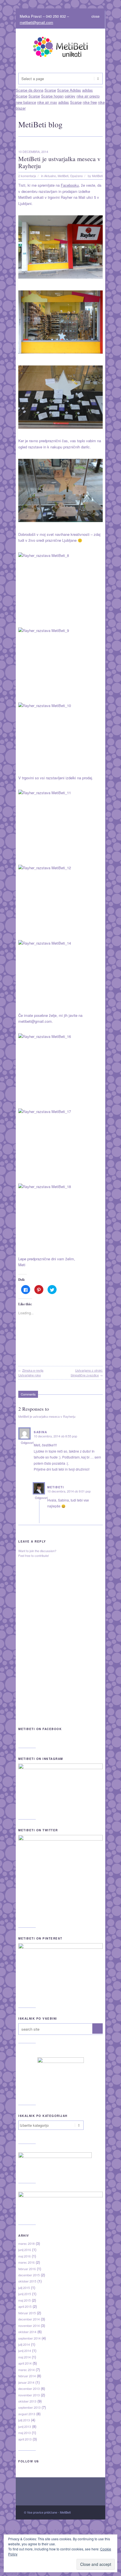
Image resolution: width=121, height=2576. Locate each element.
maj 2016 (24, 2256)
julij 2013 (24, 2420)
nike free (90, 102)
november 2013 (29, 2395)
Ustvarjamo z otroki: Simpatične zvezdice (87, 1373)
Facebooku (70, 185)
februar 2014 (27, 2376)
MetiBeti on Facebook (40, 1729)
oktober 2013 (27, 2401)
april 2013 (25, 2439)
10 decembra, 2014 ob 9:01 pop (69, 1491)
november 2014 (29, 2326)
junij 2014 (25, 2351)
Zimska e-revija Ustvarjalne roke (31, 1373)
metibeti (56, 1487)
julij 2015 (24, 2288)
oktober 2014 (27, 2332)
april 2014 (25, 2363)
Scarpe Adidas (53, 2531)
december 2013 (29, 2388)
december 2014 (29, 2319)
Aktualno (50, 176)
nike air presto (88, 96)
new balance (26, 102)
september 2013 (29, 2407)
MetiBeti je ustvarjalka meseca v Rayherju (59, 162)
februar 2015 (27, 2313)
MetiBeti (63, 176)
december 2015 (29, 2275)
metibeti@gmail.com (36, 22)
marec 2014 (26, 2370)
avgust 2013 (27, 2414)
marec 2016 (26, 2262)
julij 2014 (24, 2344)
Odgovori (27, 1442)
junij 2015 (25, 2294)
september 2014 (29, 2338)
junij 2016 (25, 2250)
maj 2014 (24, 2357)
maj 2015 (24, 2300)
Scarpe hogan (52, 96)
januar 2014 (26, 2382)
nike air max (47, 102)
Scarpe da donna (14, 2531)
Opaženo (76, 176)
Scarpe (22, 96)
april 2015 (25, 2306)
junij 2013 (25, 2426)
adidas (64, 102)
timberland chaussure (17, 2573)
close (96, 16)
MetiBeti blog (40, 124)
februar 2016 (27, 2269)
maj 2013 (24, 2433)
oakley (70, 96)
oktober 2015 (27, 2281)
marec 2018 (26, 2243)
